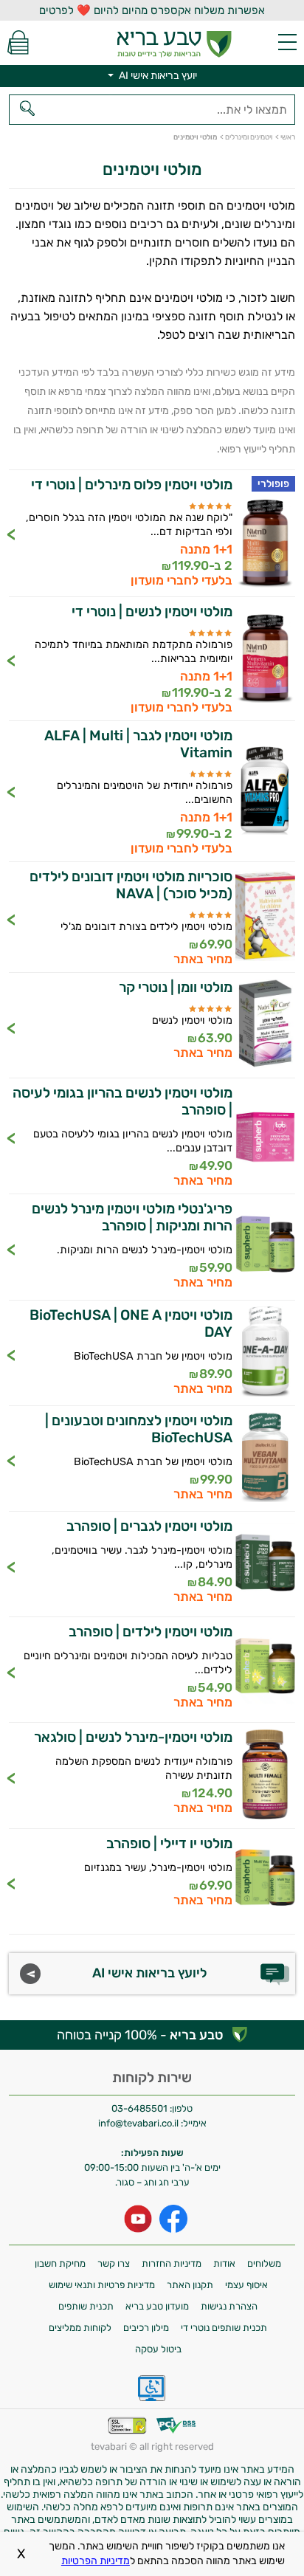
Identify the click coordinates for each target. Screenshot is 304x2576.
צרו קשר (114, 2263)
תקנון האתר (190, 2285)
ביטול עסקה (158, 2349)
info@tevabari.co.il (139, 2123)
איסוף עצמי (246, 2285)
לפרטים (152, 533)
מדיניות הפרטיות (96, 2561)
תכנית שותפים (86, 2306)
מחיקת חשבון (60, 2263)
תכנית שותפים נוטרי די (224, 2328)
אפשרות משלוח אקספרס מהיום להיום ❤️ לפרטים (152, 10)
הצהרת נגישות (229, 2306)
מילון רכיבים (146, 2328)
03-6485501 (139, 2108)
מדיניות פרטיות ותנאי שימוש (102, 2285)
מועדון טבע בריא (157, 2306)
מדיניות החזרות (172, 2263)
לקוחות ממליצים (80, 2328)
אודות (224, 2263)
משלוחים (264, 2263)
